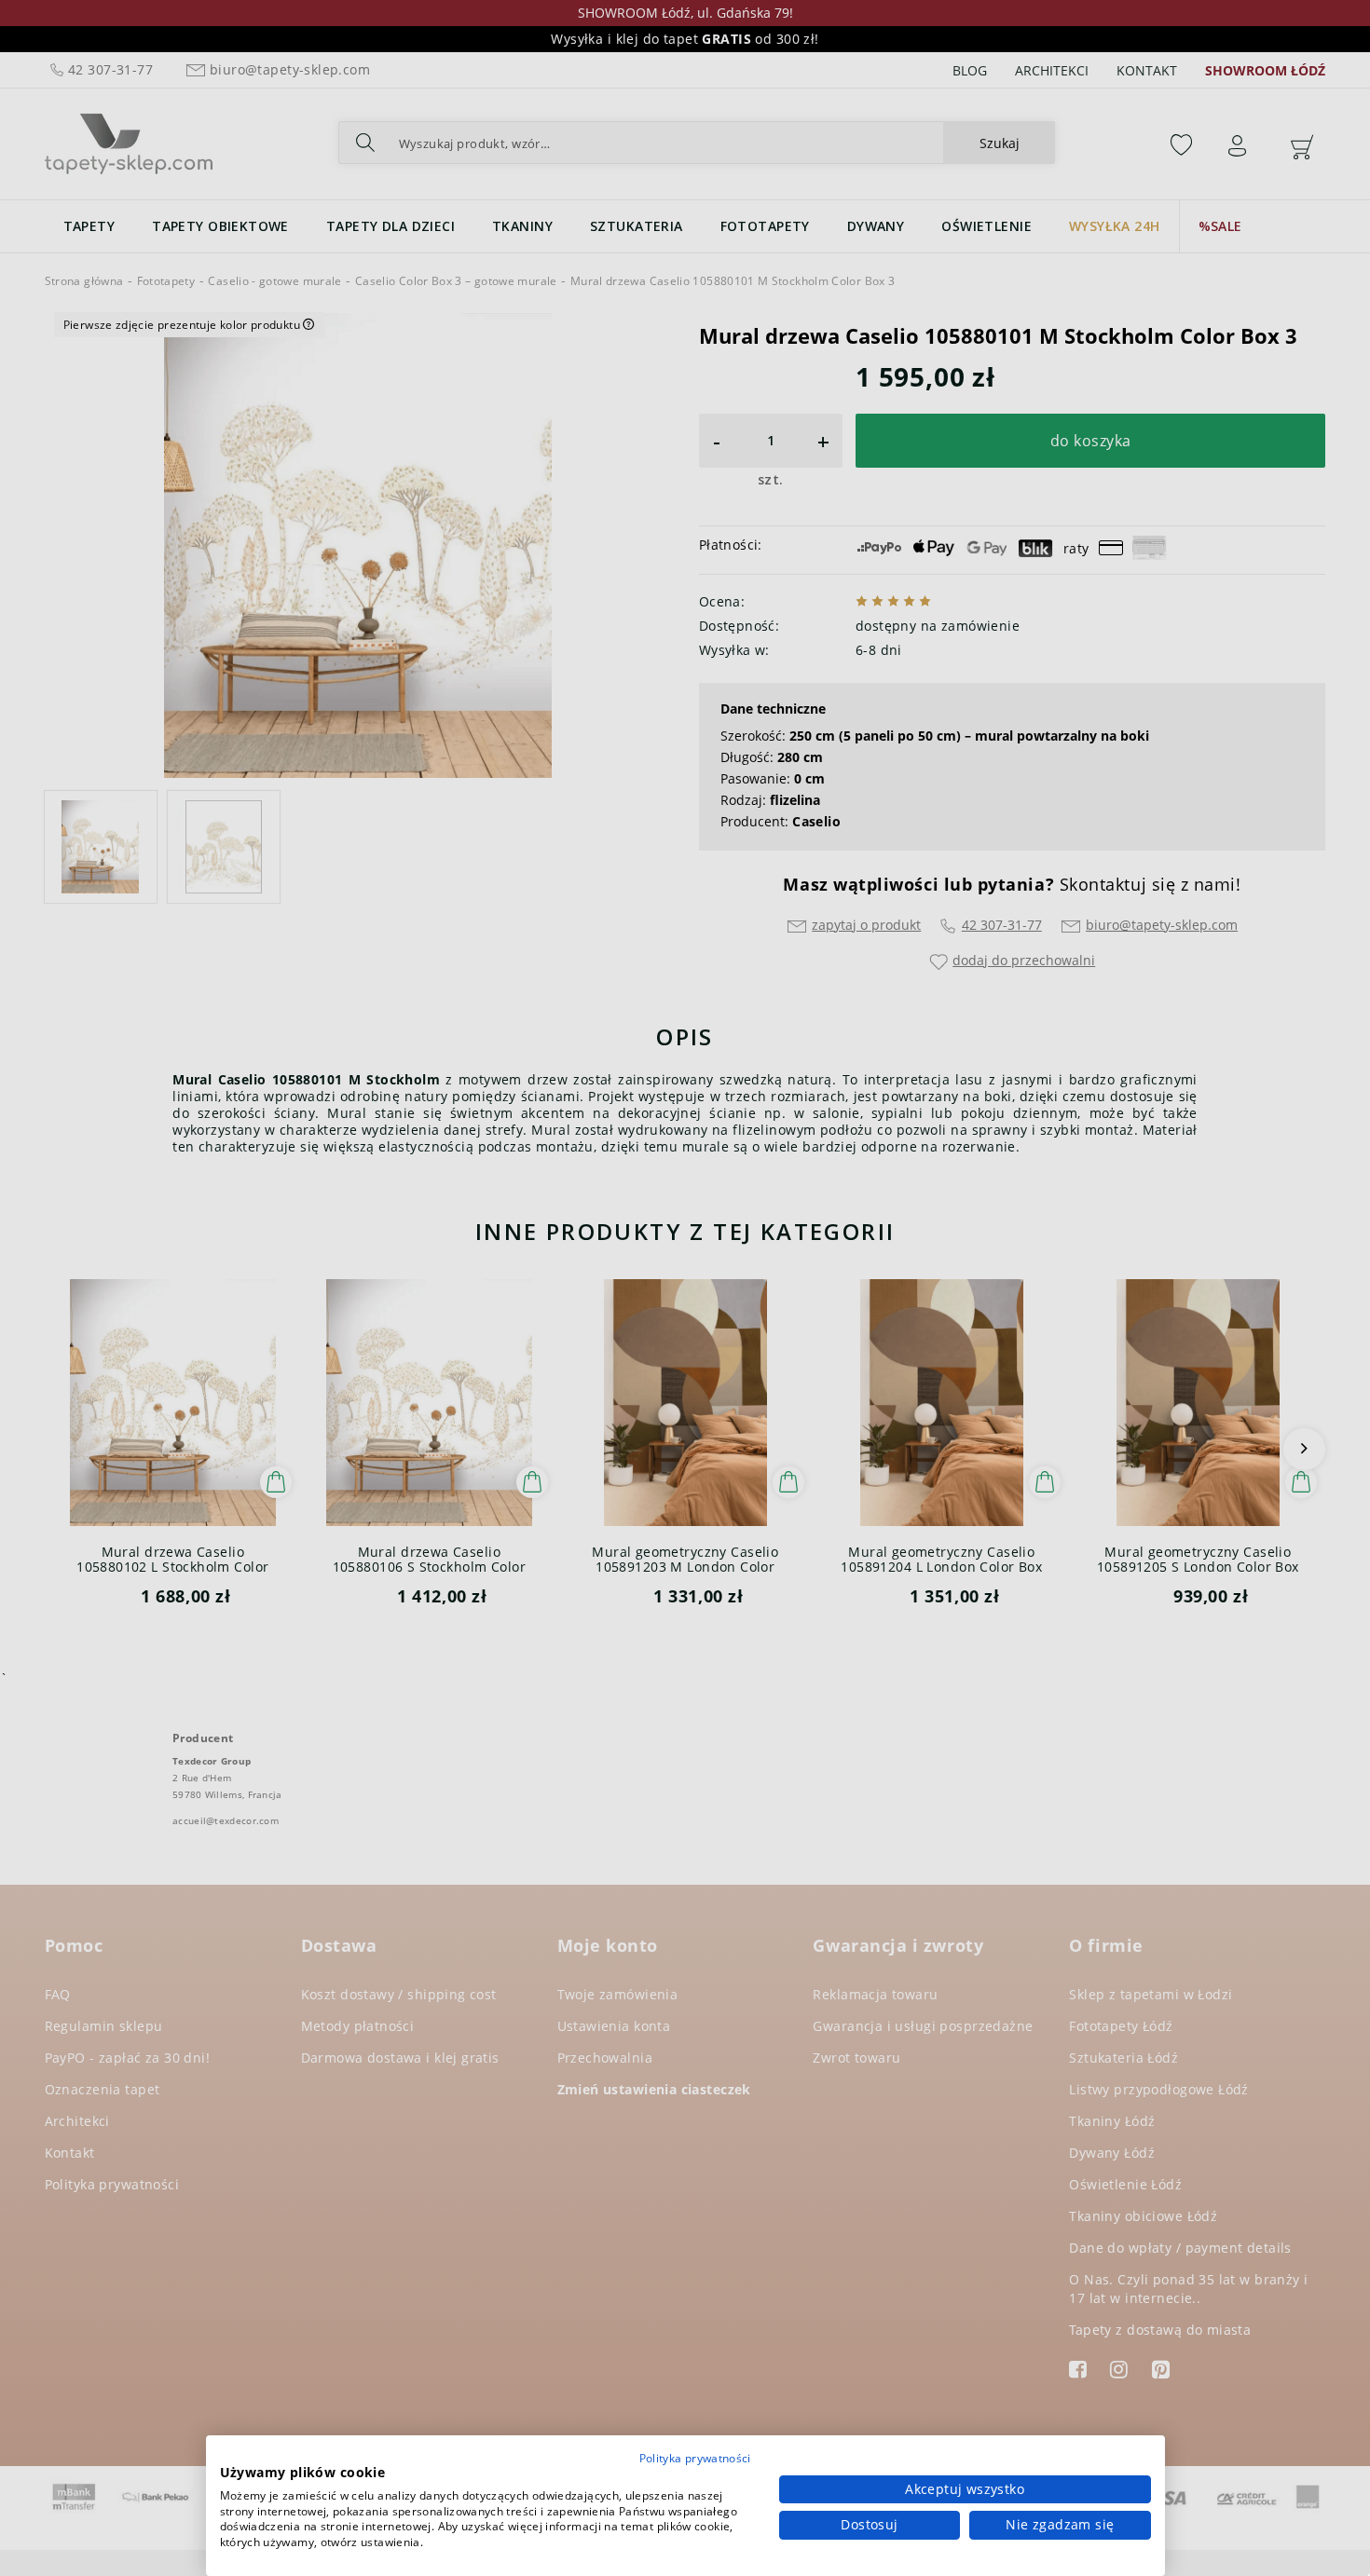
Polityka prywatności (695, 2458)
